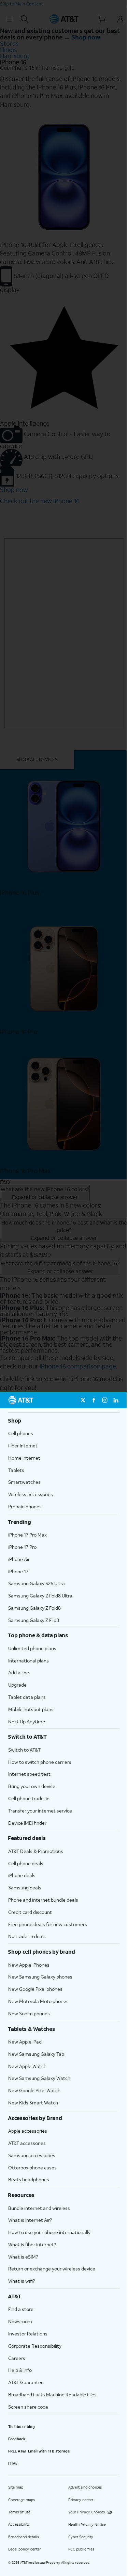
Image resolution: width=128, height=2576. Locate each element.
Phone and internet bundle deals (43, 1900)
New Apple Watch (27, 2066)
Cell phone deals (26, 1863)
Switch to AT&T (24, 1750)
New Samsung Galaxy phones (40, 1977)
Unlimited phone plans (32, 1648)
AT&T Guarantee (26, 2382)
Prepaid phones (25, 1506)
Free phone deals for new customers (48, 1924)
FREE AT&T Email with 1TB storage (39, 2451)
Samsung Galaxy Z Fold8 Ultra (40, 1596)
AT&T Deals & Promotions (36, 1851)
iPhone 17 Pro (22, 1547)
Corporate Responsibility (35, 2346)
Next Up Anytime (27, 1721)
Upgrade (17, 1685)
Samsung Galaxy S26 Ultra (37, 1583)
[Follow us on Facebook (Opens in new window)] (94, 1400)
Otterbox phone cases (32, 2168)
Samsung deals (25, 1888)
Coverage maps (22, 2500)
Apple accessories (28, 2131)
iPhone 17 (18, 1571)
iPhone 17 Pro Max (27, 1535)
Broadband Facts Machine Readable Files (52, 2394)
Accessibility (19, 2524)
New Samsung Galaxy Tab (36, 2054)
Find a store (21, 2309)
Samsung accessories (32, 2155)
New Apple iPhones (29, 1965)
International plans (29, 1661)
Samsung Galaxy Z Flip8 (34, 1620)
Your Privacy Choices (87, 2512)
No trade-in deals (27, 1936)
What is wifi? (22, 2281)
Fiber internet (23, 1446)
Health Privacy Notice (87, 2525)
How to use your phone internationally (49, 2232)
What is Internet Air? (30, 2220)
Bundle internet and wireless (39, 2208)
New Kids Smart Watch (33, 2103)
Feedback (17, 2439)
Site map (16, 2487)
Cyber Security (81, 2537)
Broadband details (24, 2537)
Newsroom (20, 2321)
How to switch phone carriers (40, 1762)
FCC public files (81, 2549)
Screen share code (28, 2407)
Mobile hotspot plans (31, 1709)
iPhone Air (19, 1559)
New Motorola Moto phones (38, 2001)
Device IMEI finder (27, 1823)
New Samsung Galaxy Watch (39, 2078)
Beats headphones (29, 2179)
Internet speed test (29, 1774)
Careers (17, 2358)
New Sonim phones (29, 2013)
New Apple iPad (25, 2042)
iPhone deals (22, 1875)
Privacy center (81, 2500)
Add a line (19, 1672)
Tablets (16, 1470)
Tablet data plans (27, 1697)
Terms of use (19, 2512)
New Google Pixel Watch (34, 2090)
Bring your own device (32, 1786)
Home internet (24, 1458)
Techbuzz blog (22, 2427)
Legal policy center (25, 2549)
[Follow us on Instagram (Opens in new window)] (105, 1400)
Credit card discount (30, 1912)
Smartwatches (24, 1482)
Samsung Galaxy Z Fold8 (34, 1608)
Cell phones (21, 1433)
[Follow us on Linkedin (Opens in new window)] (116, 1400)
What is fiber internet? (32, 2244)
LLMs (13, 2464)
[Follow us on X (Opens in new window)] (83, 1400)
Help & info (20, 2370)
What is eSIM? (23, 2257)
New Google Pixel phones (35, 1989)
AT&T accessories (27, 2143)
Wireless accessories (31, 1494)
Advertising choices (85, 2487)
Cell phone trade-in (29, 1798)
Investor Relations (28, 2334)
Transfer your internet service (40, 1811)
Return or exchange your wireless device (52, 2269)
